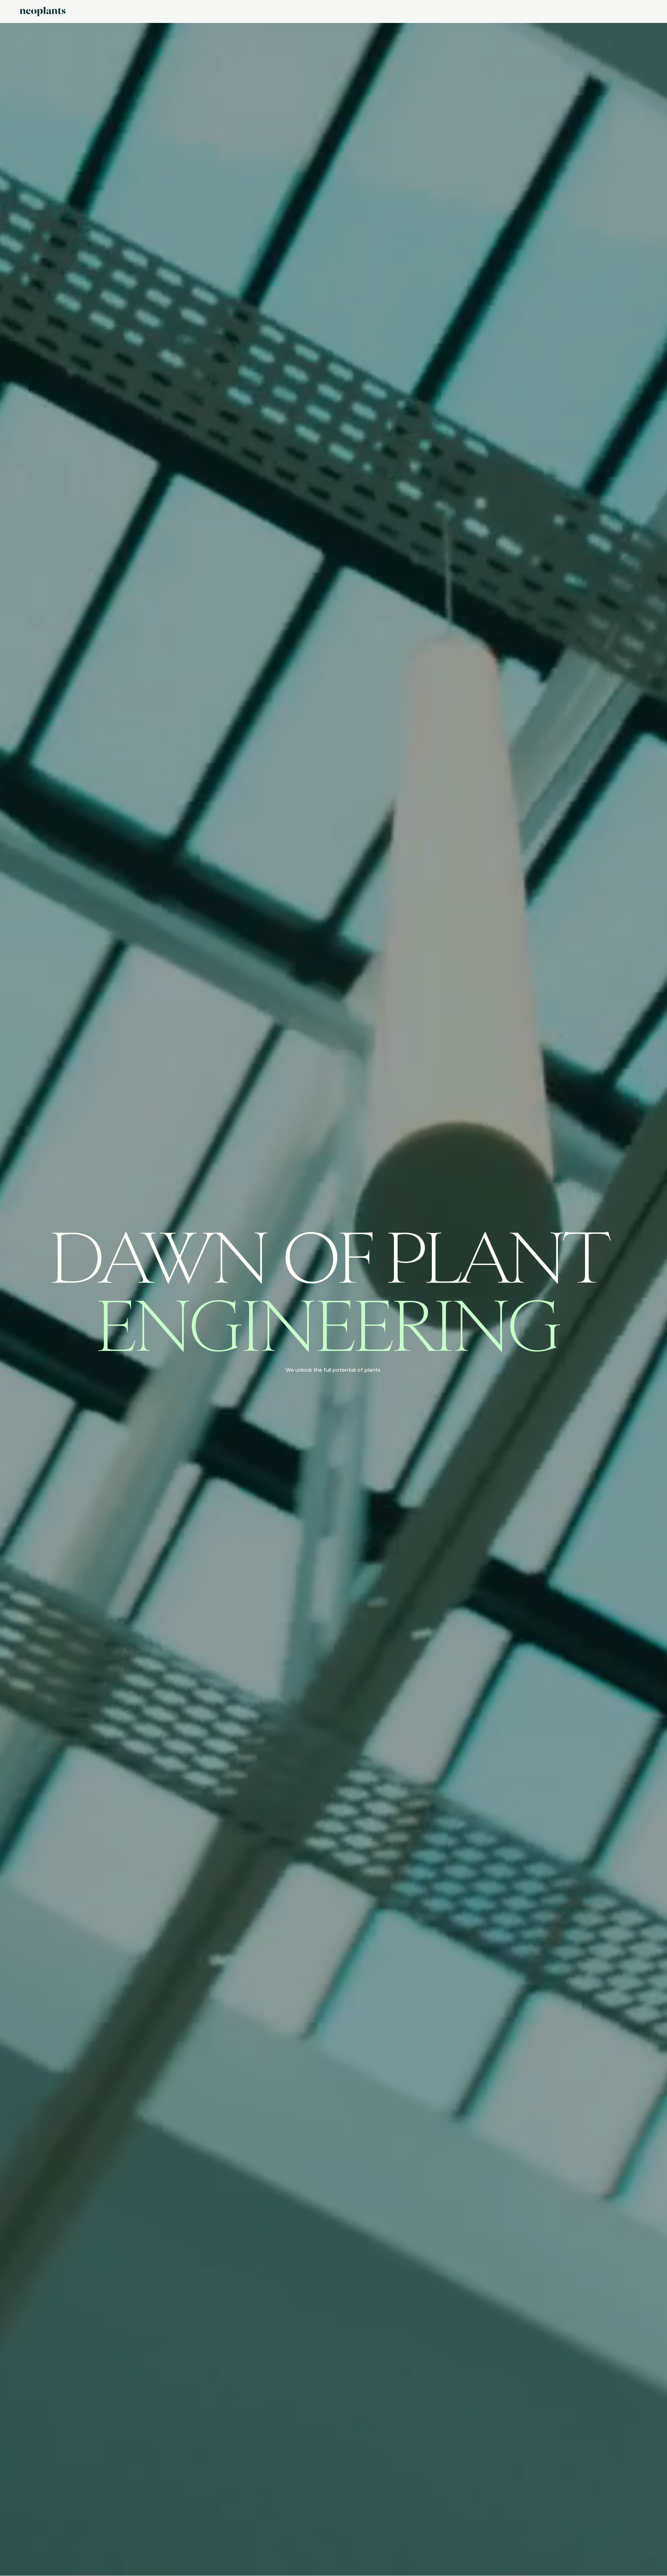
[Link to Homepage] (43, 12)
